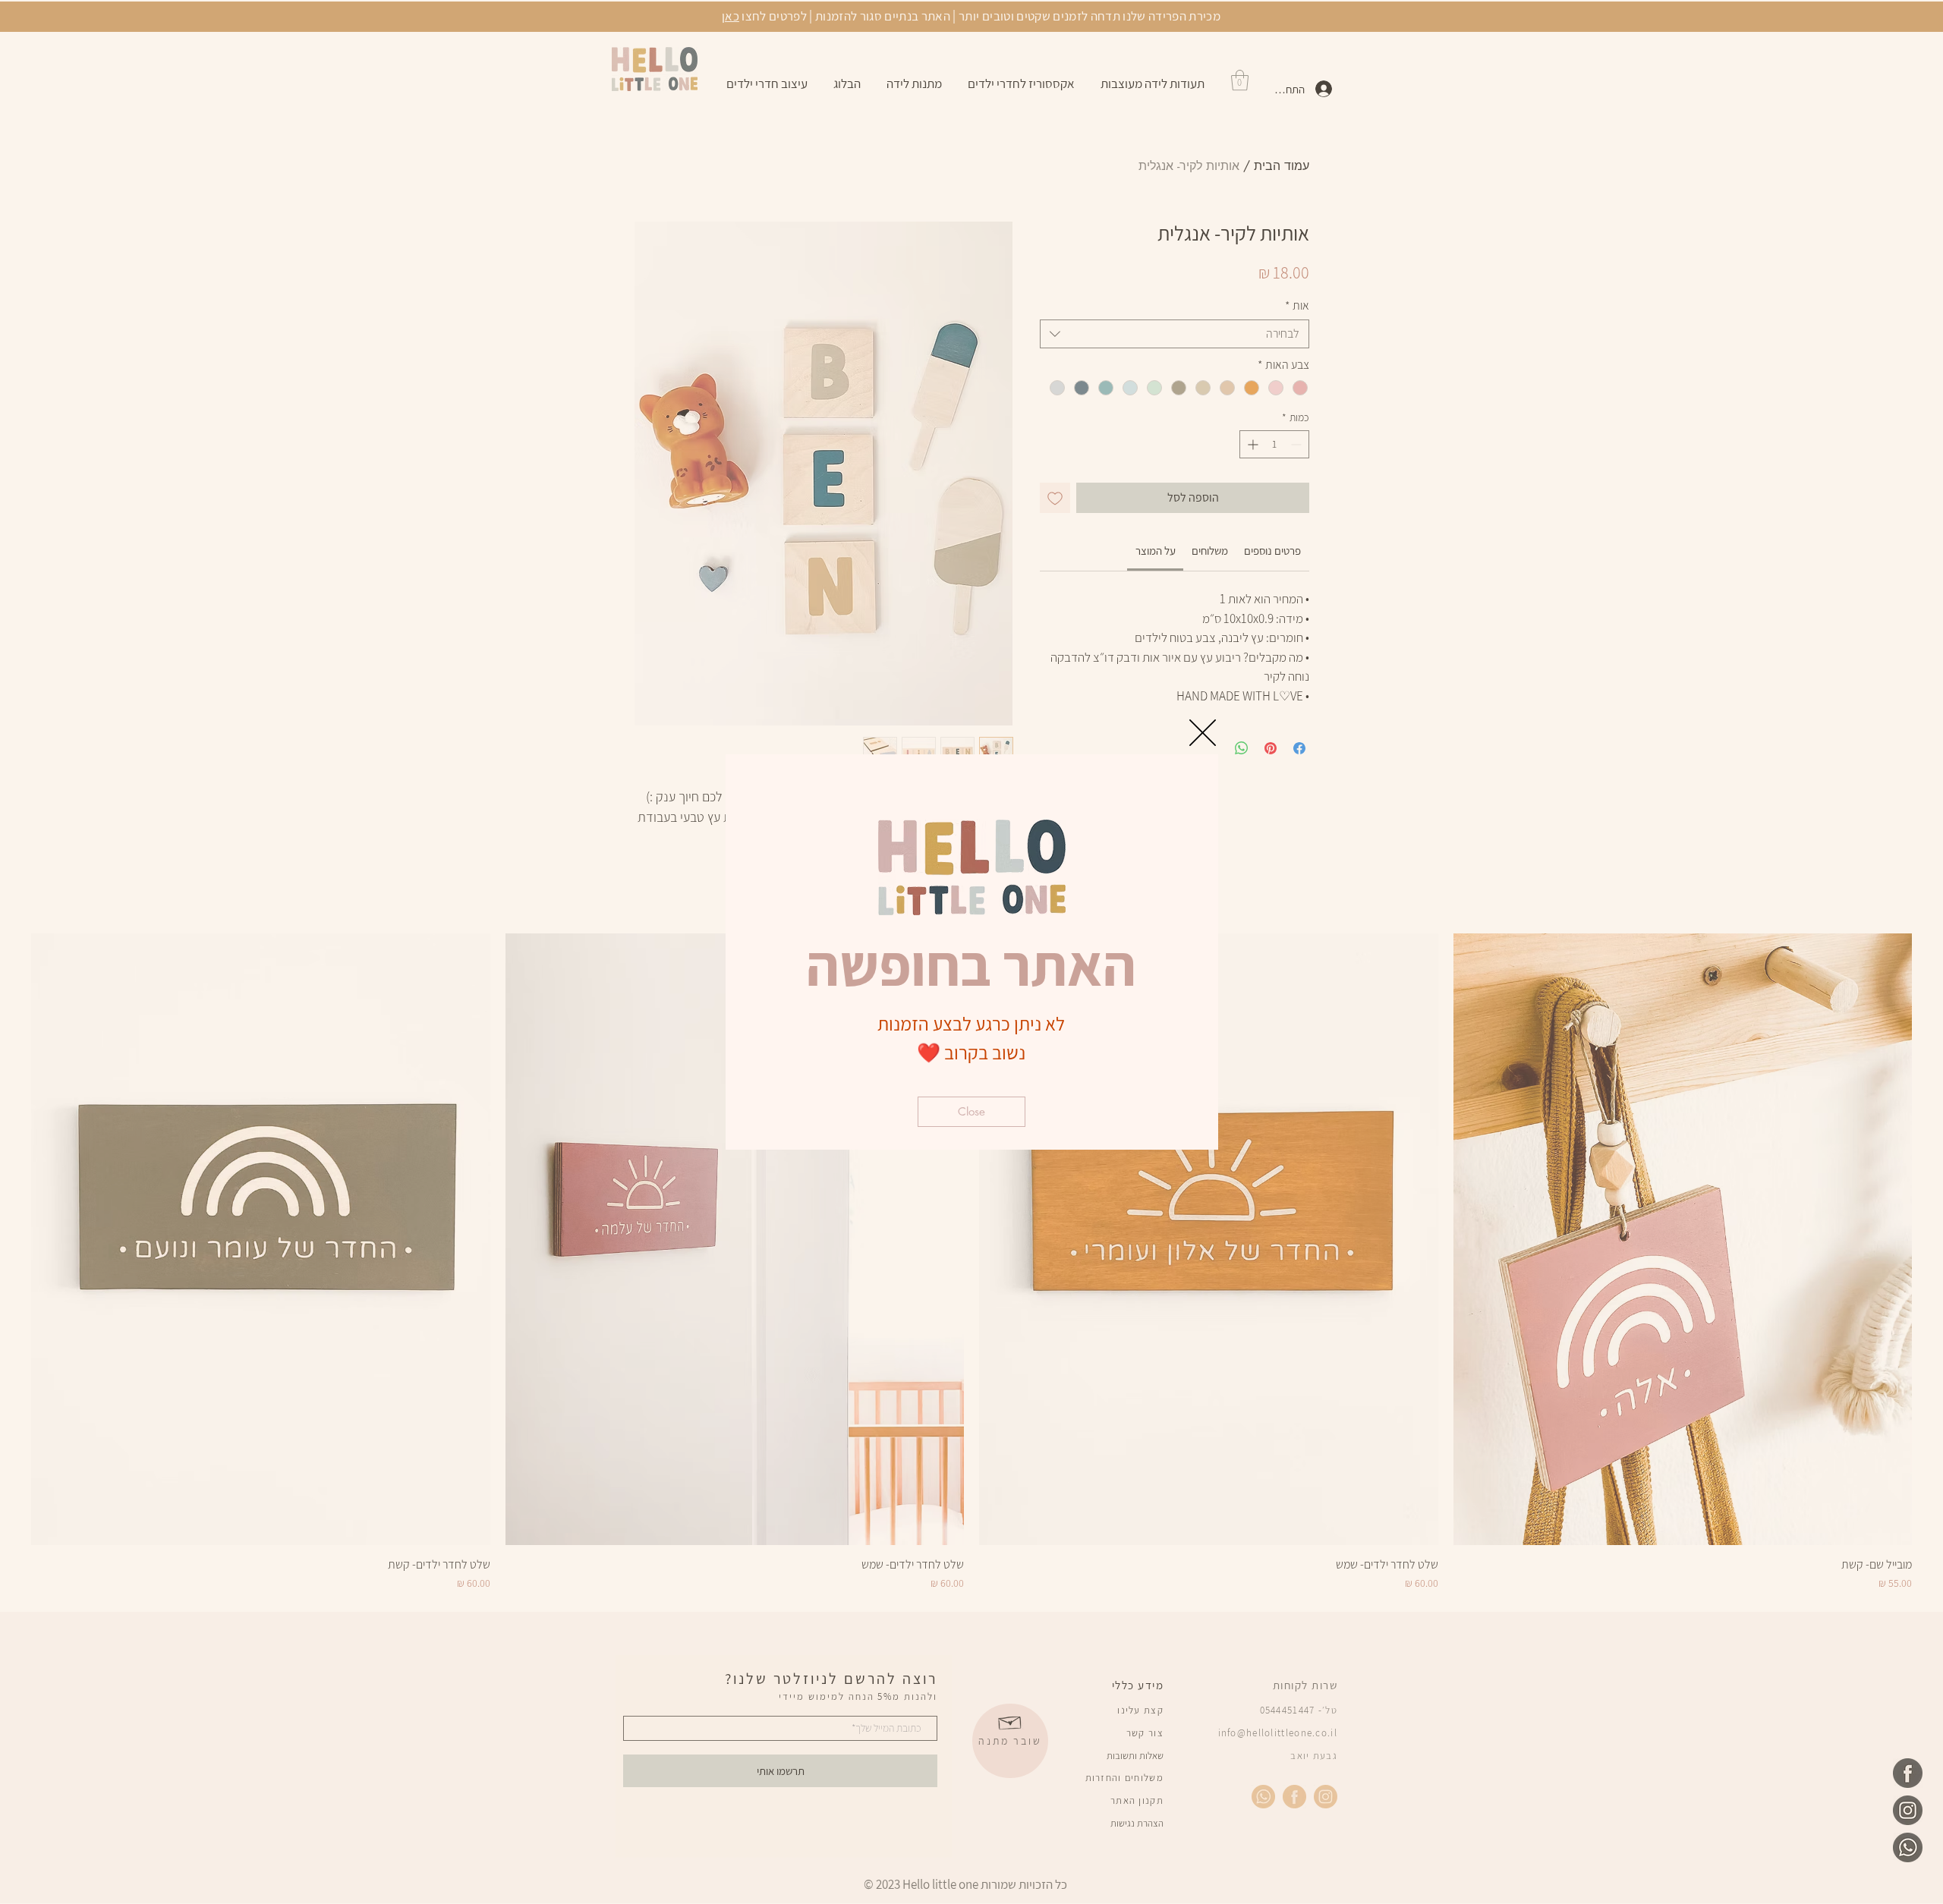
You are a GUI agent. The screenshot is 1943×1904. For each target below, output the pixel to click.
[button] (1203, 733)
